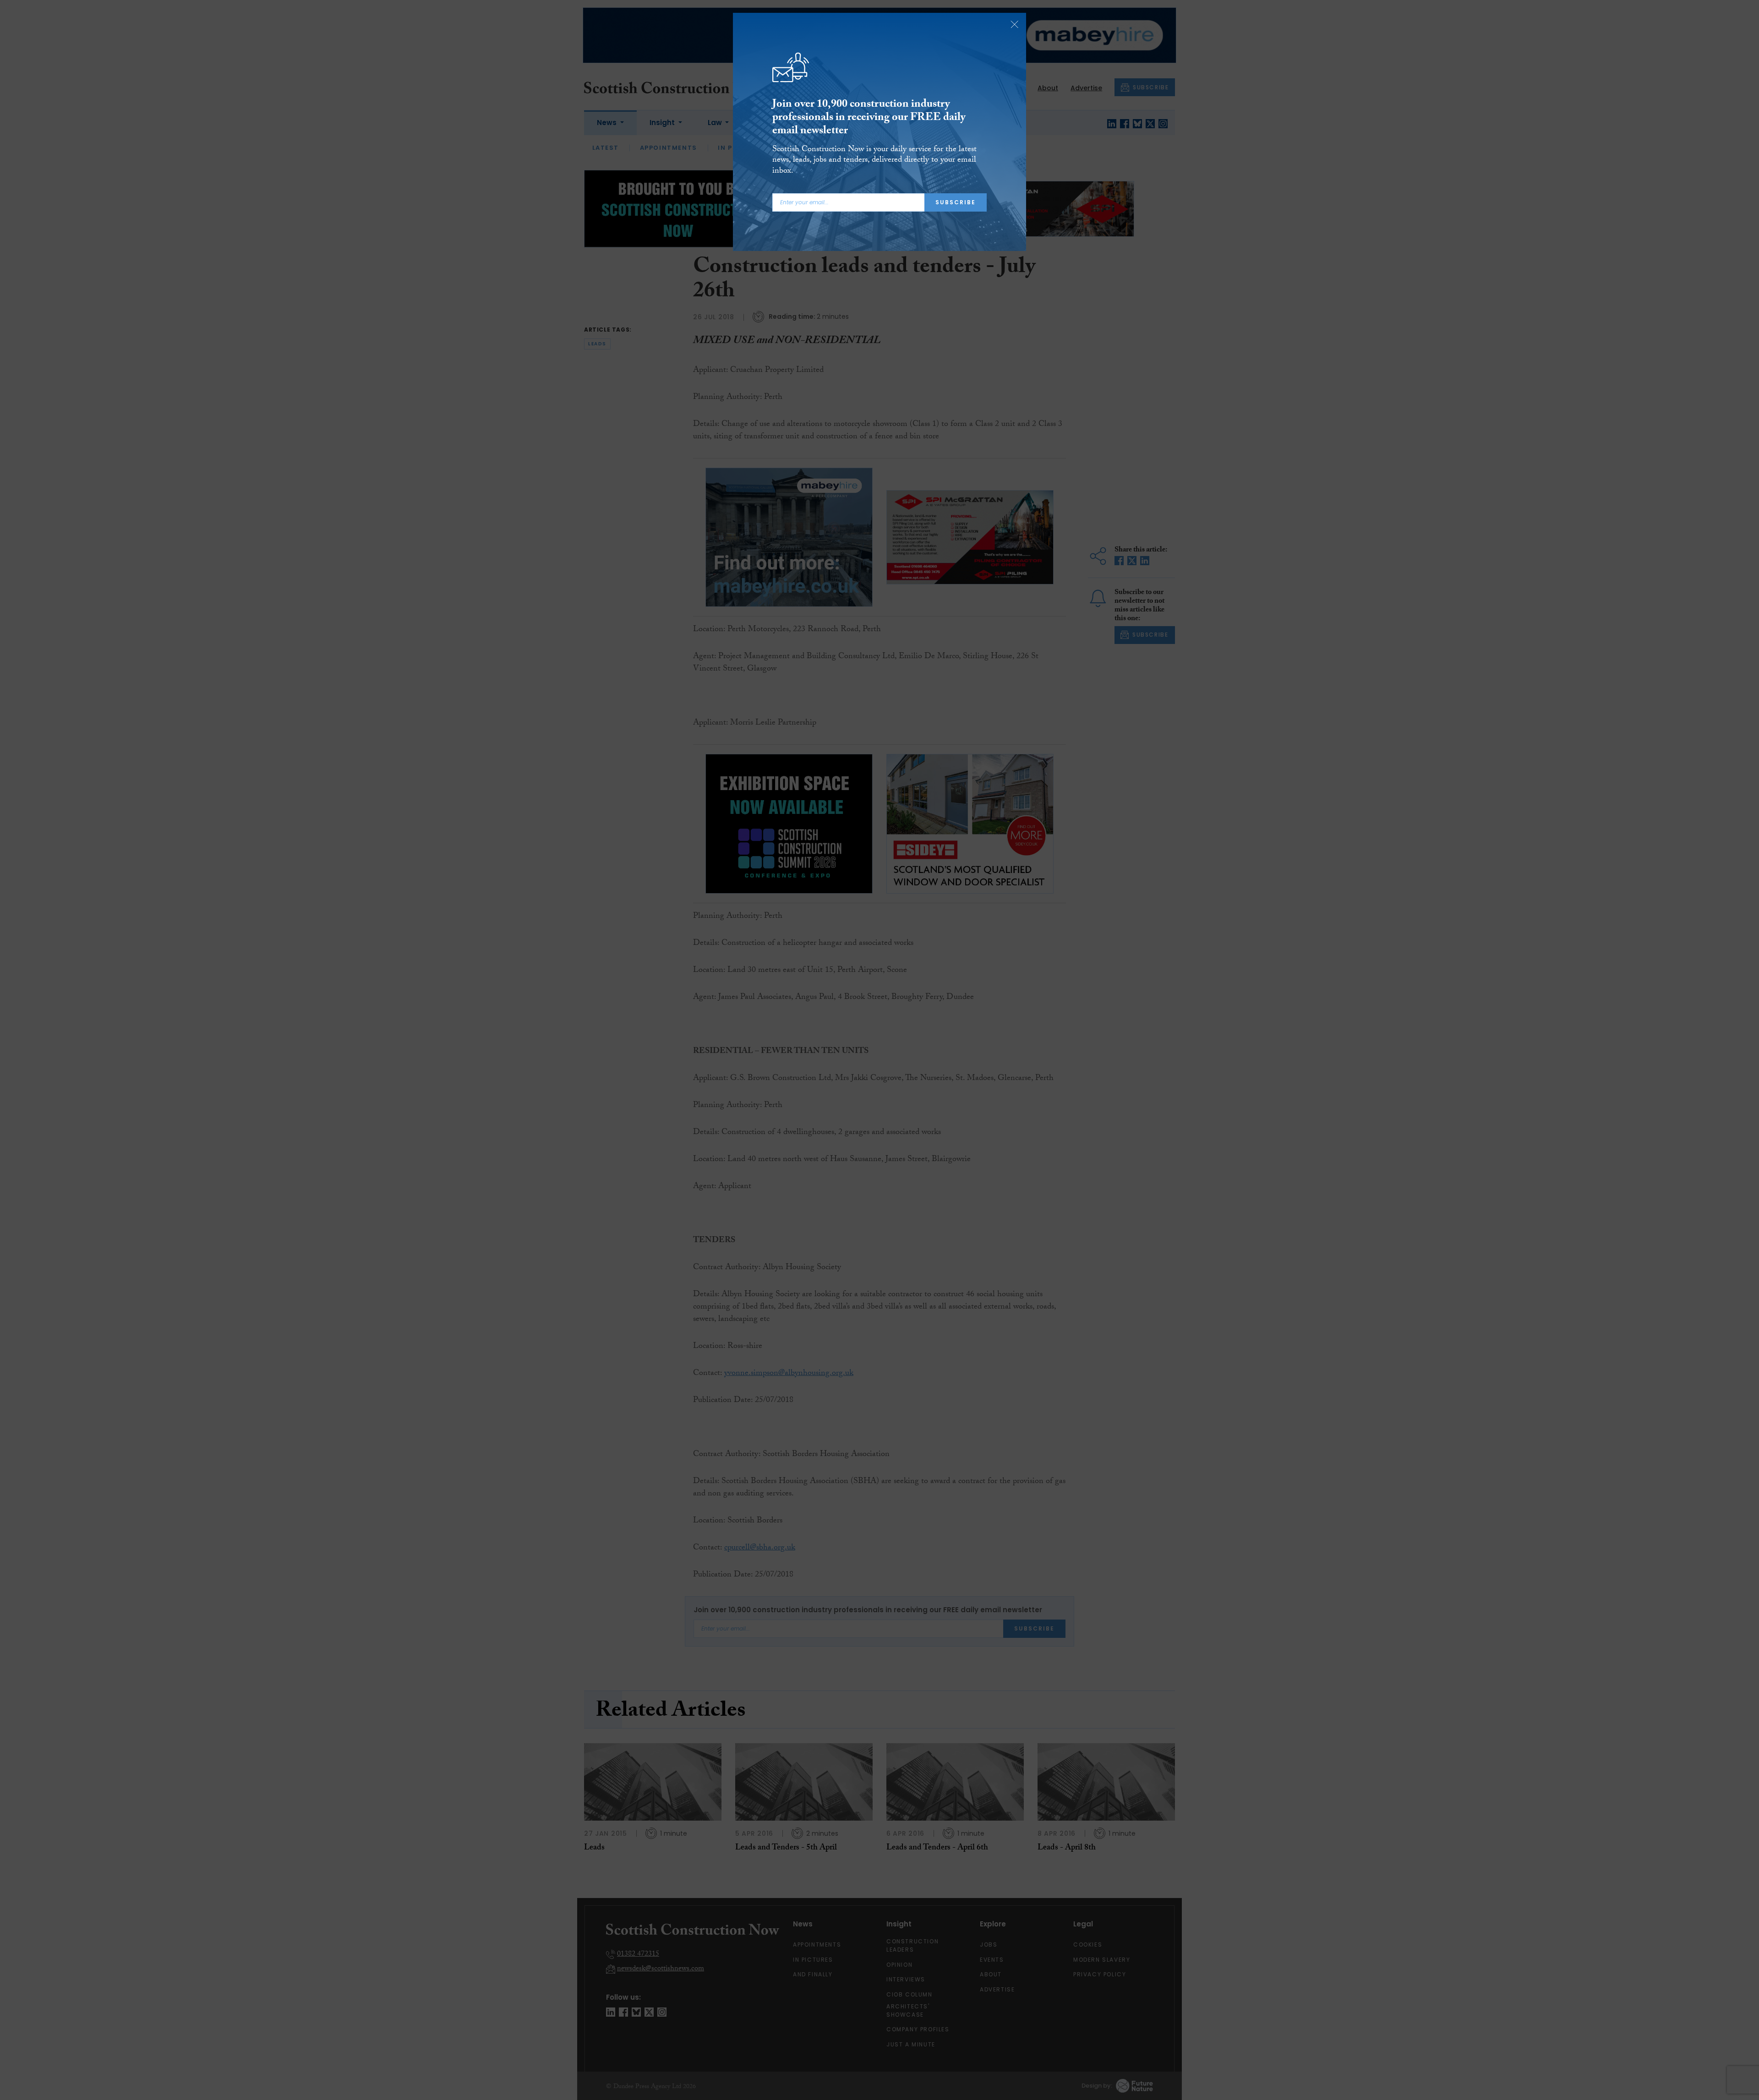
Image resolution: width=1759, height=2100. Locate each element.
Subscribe (956, 202)
